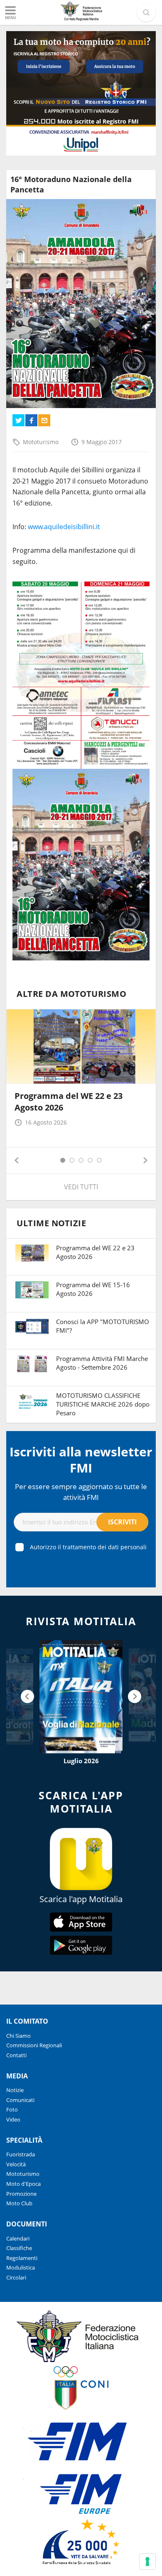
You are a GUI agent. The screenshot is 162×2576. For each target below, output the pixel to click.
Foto (12, 2109)
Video (13, 2119)
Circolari (16, 2277)
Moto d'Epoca (23, 2184)
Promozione (21, 2194)
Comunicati (20, 2100)
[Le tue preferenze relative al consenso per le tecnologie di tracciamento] (147, 2561)
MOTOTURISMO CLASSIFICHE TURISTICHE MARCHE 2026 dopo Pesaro (103, 1404)
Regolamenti (22, 2258)
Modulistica (21, 2267)
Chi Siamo (18, 2036)
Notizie (15, 2090)
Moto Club (19, 2203)
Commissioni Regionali (34, 2045)
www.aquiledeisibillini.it (64, 527)
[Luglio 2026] (81, 1697)
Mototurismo (41, 442)
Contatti (16, 2055)
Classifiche (19, 2248)
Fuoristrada (21, 2154)
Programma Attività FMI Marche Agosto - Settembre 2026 (102, 1363)
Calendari (18, 2238)
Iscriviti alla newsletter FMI (81, 1460)
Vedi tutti (81, 1187)
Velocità (16, 2164)
